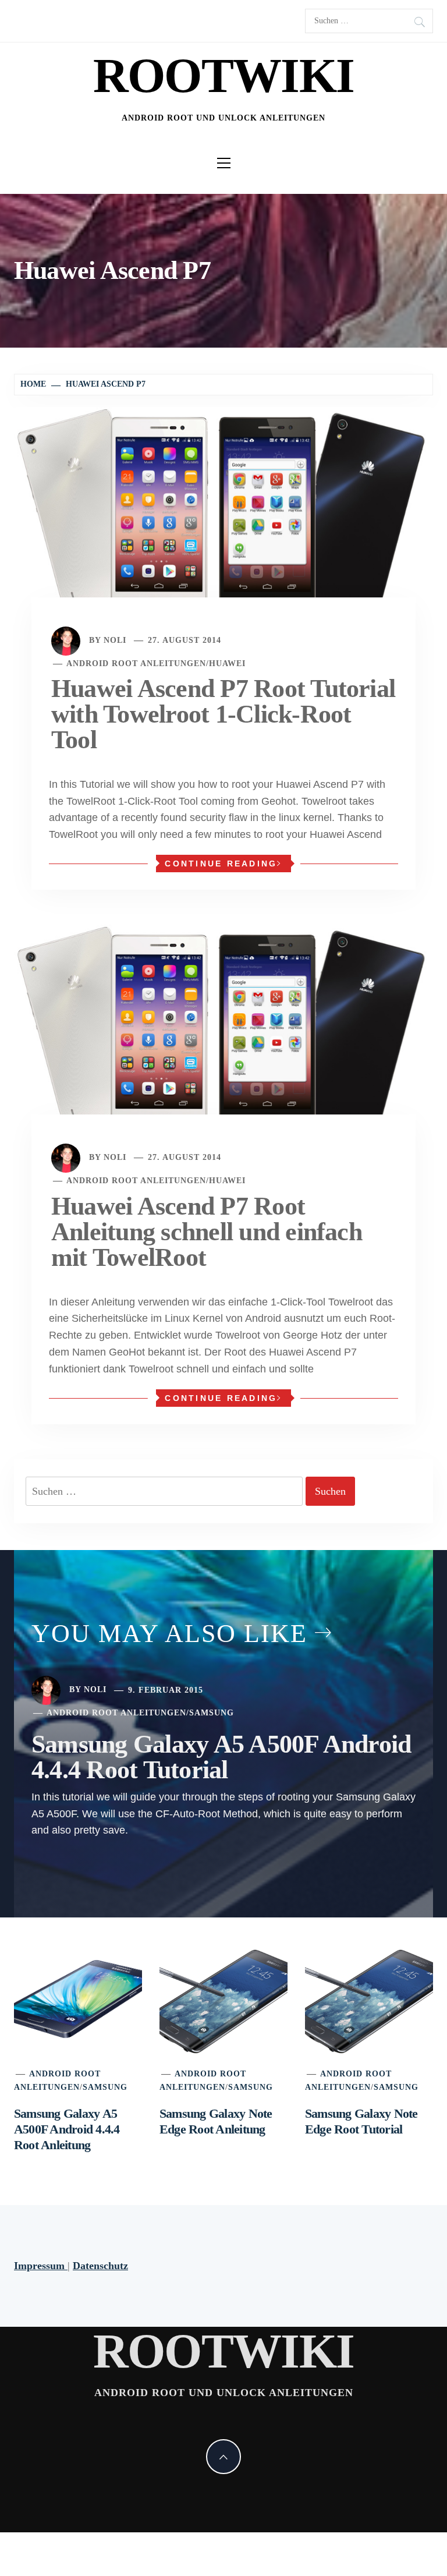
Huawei (227, 664)
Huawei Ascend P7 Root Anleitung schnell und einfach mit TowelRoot (207, 1232)
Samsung (212, 1713)
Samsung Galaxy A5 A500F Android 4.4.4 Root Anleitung (67, 2129)
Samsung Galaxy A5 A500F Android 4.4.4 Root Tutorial (221, 1757)
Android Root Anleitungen (136, 664)
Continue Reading (221, 864)
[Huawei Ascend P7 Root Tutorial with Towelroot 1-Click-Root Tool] (223, 519)
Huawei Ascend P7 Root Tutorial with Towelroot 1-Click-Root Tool (223, 714)
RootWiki (224, 75)
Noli (115, 640)
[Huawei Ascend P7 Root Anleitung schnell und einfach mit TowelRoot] (223, 1036)
